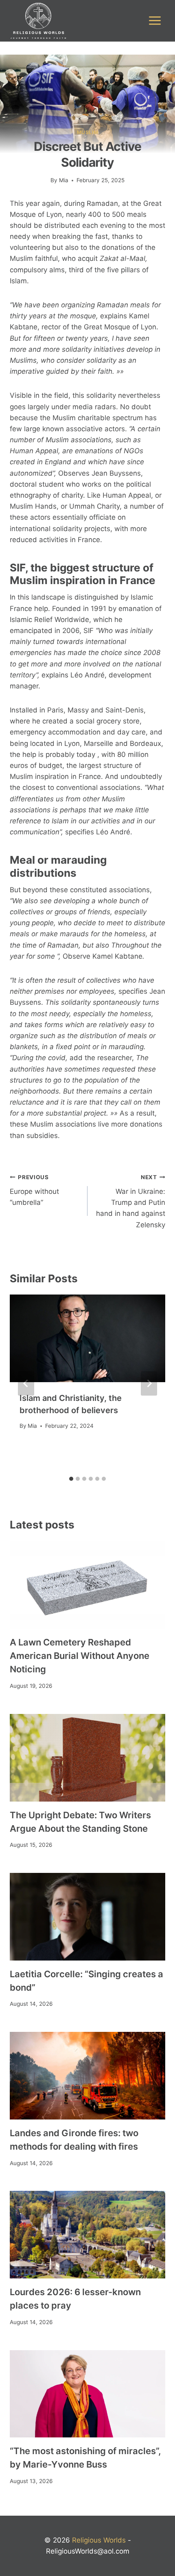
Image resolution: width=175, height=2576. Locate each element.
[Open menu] (155, 21)
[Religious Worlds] (38, 21)
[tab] (71, 1479)
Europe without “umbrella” (34, 1190)
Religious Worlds (99, 2540)
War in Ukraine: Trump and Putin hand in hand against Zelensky (131, 1201)
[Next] (149, 1383)
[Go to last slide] (26, 1383)
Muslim (88, 132)
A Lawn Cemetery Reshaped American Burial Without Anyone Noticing (80, 1656)
